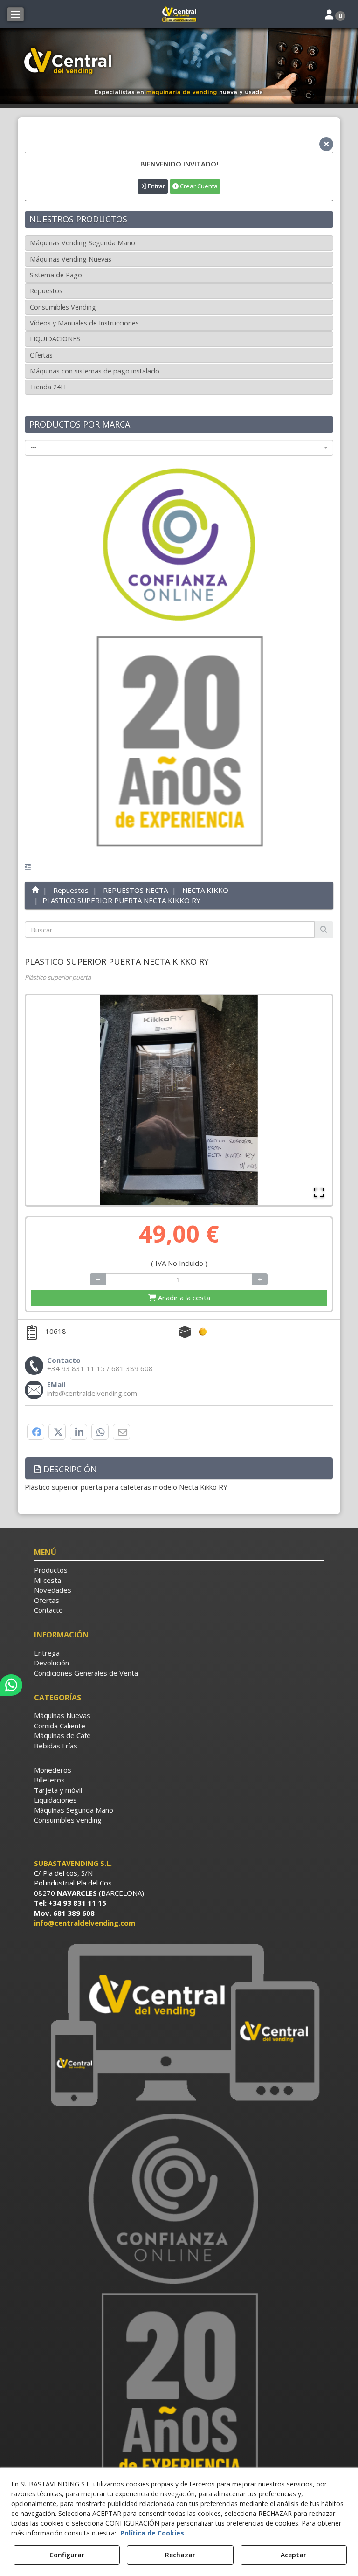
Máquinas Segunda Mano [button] (74, 1810)
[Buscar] (324, 929)
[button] (179, 14)
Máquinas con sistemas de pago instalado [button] (95, 371)
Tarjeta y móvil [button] (58, 1790)
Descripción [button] (69, 1469)
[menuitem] (179, 1570)
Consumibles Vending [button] (63, 307)
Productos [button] (51, 1570)
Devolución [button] (52, 1663)
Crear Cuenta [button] (198, 186)
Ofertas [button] (41, 355)
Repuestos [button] (46, 291)
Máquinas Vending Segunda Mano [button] (83, 243)
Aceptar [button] (293, 2555)
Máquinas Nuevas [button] (62, 1715)
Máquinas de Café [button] (62, 1735)
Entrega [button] (47, 1653)
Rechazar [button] (180, 2555)
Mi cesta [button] (48, 1580)
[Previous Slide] (39, 1100)
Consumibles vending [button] (68, 1820)
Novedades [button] (53, 1590)
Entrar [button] (156, 186)
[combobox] (179, 448)
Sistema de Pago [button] (56, 275)
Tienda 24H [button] (48, 387)
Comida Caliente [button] (60, 1726)
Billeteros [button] (49, 1780)
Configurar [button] (67, 2555)
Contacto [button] (48, 1610)
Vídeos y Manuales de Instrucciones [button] (84, 323)
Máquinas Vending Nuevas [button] (71, 259)
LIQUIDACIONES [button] (55, 339)
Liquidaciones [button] (55, 1800)
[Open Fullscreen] (319, 1192)
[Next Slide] (319, 1100)
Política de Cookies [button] (152, 2533)
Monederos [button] (53, 1770)
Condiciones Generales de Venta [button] (86, 1673)
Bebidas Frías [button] (56, 1746)
